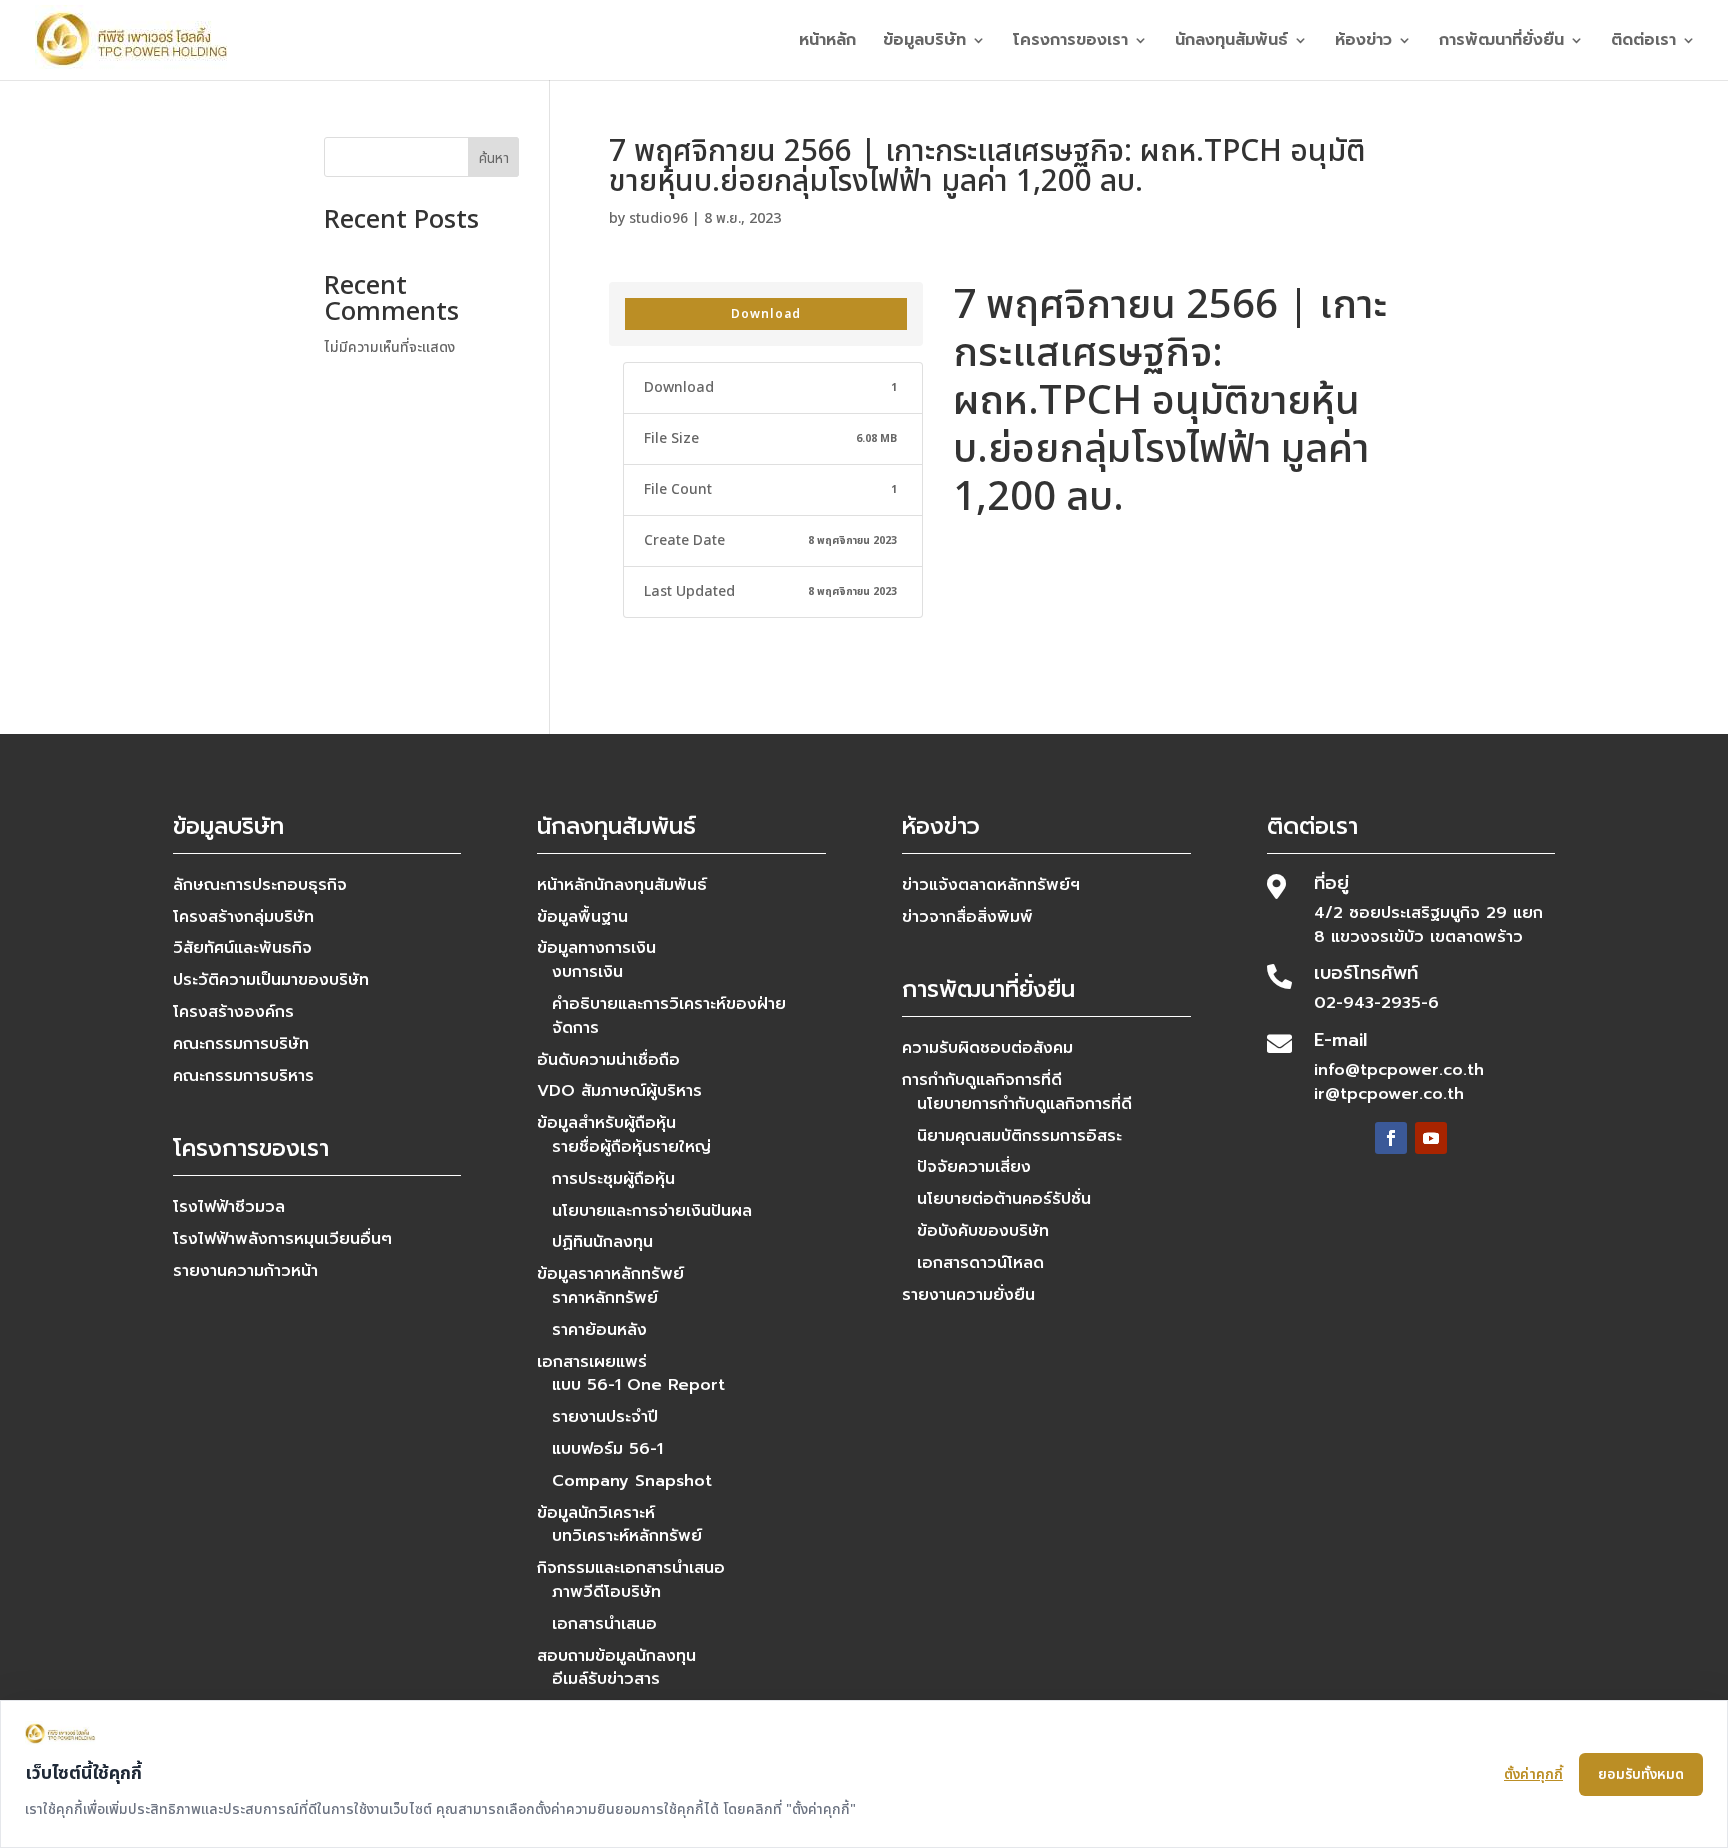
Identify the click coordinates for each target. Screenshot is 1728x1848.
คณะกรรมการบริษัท (241, 1044)
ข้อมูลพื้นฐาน (582, 917)
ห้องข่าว (1363, 42)
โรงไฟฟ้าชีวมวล (229, 1207)
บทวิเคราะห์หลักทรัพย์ (627, 1536)
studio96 (658, 218)
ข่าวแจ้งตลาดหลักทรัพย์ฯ (991, 885)
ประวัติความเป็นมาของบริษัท (271, 980)
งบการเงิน (587, 972)
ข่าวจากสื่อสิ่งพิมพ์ (967, 917)
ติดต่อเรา (1643, 42)
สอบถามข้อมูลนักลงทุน (616, 1656)
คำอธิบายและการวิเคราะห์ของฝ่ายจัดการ (669, 1016)
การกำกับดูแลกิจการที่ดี (982, 1080)
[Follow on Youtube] (1431, 1138)
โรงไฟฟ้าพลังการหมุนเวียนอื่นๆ (282, 1239)
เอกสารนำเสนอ (604, 1624)
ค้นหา (494, 158)
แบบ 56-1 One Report (638, 1385)
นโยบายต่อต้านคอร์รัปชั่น (1004, 1199)
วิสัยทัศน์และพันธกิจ (242, 948)
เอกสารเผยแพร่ (592, 1362)
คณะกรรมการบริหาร (243, 1076)
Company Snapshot (632, 1481)
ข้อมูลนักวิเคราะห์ (596, 1513)
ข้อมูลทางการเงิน (596, 948)
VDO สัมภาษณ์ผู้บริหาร (619, 1091)
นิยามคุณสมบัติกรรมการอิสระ (1019, 1136)
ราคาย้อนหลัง (599, 1330)
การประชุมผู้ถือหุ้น (613, 1179)
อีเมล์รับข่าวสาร (606, 1679)
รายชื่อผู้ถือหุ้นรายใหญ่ (631, 1147)
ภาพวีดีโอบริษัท (606, 1592)
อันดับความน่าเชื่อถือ (608, 1060)
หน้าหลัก (827, 42)
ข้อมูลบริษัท (924, 42)
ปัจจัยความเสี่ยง (974, 1167)
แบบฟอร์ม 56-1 (607, 1449)
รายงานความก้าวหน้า (245, 1271)
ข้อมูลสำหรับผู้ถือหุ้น (606, 1123)
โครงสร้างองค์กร (233, 1012)
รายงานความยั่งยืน (968, 1295)
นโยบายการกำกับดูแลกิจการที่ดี (1024, 1104)
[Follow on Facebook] (1391, 1138)
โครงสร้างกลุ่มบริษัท (243, 917)
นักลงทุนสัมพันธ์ (1231, 42)
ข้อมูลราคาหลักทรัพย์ (610, 1274)
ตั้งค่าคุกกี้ (1533, 1774)
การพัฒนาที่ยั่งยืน (1501, 42)
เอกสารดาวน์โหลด (980, 1263)
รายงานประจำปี (605, 1417)
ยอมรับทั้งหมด (1641, 1774)
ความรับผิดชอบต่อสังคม (987, 1048)
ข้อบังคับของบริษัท (983, 1231)
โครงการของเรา (1070, 42)
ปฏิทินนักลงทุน (602, 1242)
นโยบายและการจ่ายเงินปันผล (652, 1211)
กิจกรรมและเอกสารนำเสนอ (631, 1568)
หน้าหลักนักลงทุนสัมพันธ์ (622, 885)
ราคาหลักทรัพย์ (605, 1298)
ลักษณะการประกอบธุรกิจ (260, 885)
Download (766, 314)
